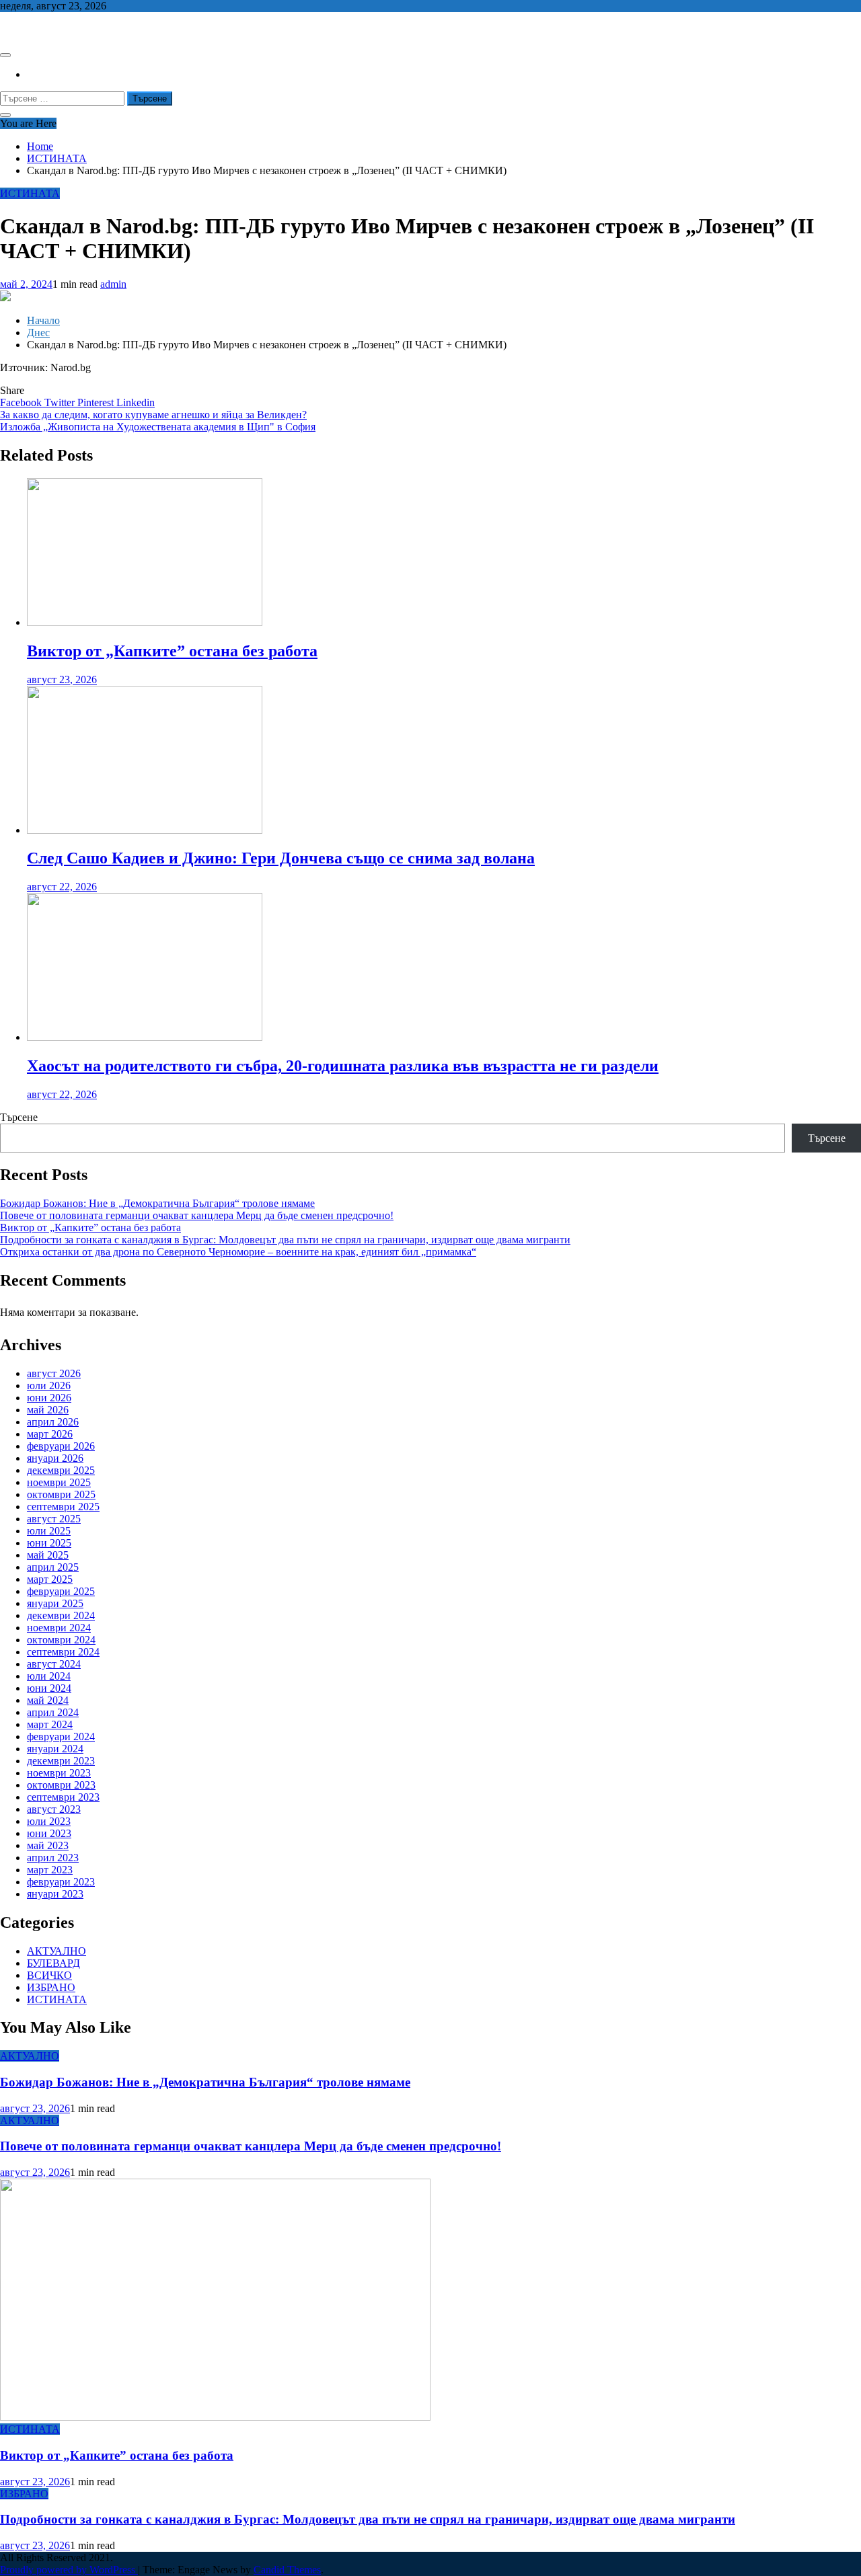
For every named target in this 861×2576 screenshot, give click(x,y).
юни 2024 (49, 1688)
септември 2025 (63, 1507)
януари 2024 (55, 1749)
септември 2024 (63, 1652)
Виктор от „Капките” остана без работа (172, 651)
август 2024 (54, 1664)
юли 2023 (49, 1821)
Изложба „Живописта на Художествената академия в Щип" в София (158, 427)
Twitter (61, 402)
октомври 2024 (61, 1640)
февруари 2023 (61, 1882)
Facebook (22, 402)
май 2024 (48, 1700)
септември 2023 (63, 1797)
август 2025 (54, 1519)
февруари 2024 (61, 1736)
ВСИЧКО (49, 1975)
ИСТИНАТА (30, 193)
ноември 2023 (59, 1773)
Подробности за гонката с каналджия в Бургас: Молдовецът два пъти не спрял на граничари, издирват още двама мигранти (285, 1240)
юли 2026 (49, 1385)
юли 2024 (49, 1676)
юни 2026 (49, 1398)
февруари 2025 (61, 1591)
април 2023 (53, 1858)
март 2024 (50, 1724)
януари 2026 (55, 1458)
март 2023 (50, 1870)
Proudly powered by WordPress (69, 2570)
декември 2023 (61, 1761)
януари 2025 (55, 1603)
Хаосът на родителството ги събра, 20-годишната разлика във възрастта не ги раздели (343, 1066)
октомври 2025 (61, 1494)
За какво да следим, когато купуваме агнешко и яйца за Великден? (153, 415)
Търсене (19, 1117)
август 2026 (54, 1373)
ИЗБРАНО (51, 1987)
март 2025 (50, 1579)
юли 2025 (49, 1531)
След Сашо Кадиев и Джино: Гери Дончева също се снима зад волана (281, 858)
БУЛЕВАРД (53, 1963)
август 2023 (54, 1809)
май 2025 (48, 1555)
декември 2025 (61, 1470)
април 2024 (53, 1712)
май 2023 (48, 1845)
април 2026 (53, 1422)
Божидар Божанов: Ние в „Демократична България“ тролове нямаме (157, 1203)
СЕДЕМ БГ (26, 29)
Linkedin (136, 402)
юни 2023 (49, 1833)
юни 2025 (49, 1543)
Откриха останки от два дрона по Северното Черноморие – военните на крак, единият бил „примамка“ (238, 1252)
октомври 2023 (61, 1785)
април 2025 (53, 1567)
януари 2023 (55, 1894)
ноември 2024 (59, 1628)
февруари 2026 (61, 1446)
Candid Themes (287, 2570)
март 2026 (50, 1434)
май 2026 (48, 1410)
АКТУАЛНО (57, 1951)
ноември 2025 (59, 1482)
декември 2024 (61, 1615)
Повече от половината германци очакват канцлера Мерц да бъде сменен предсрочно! (197, 1215)
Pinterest (97, 402)
